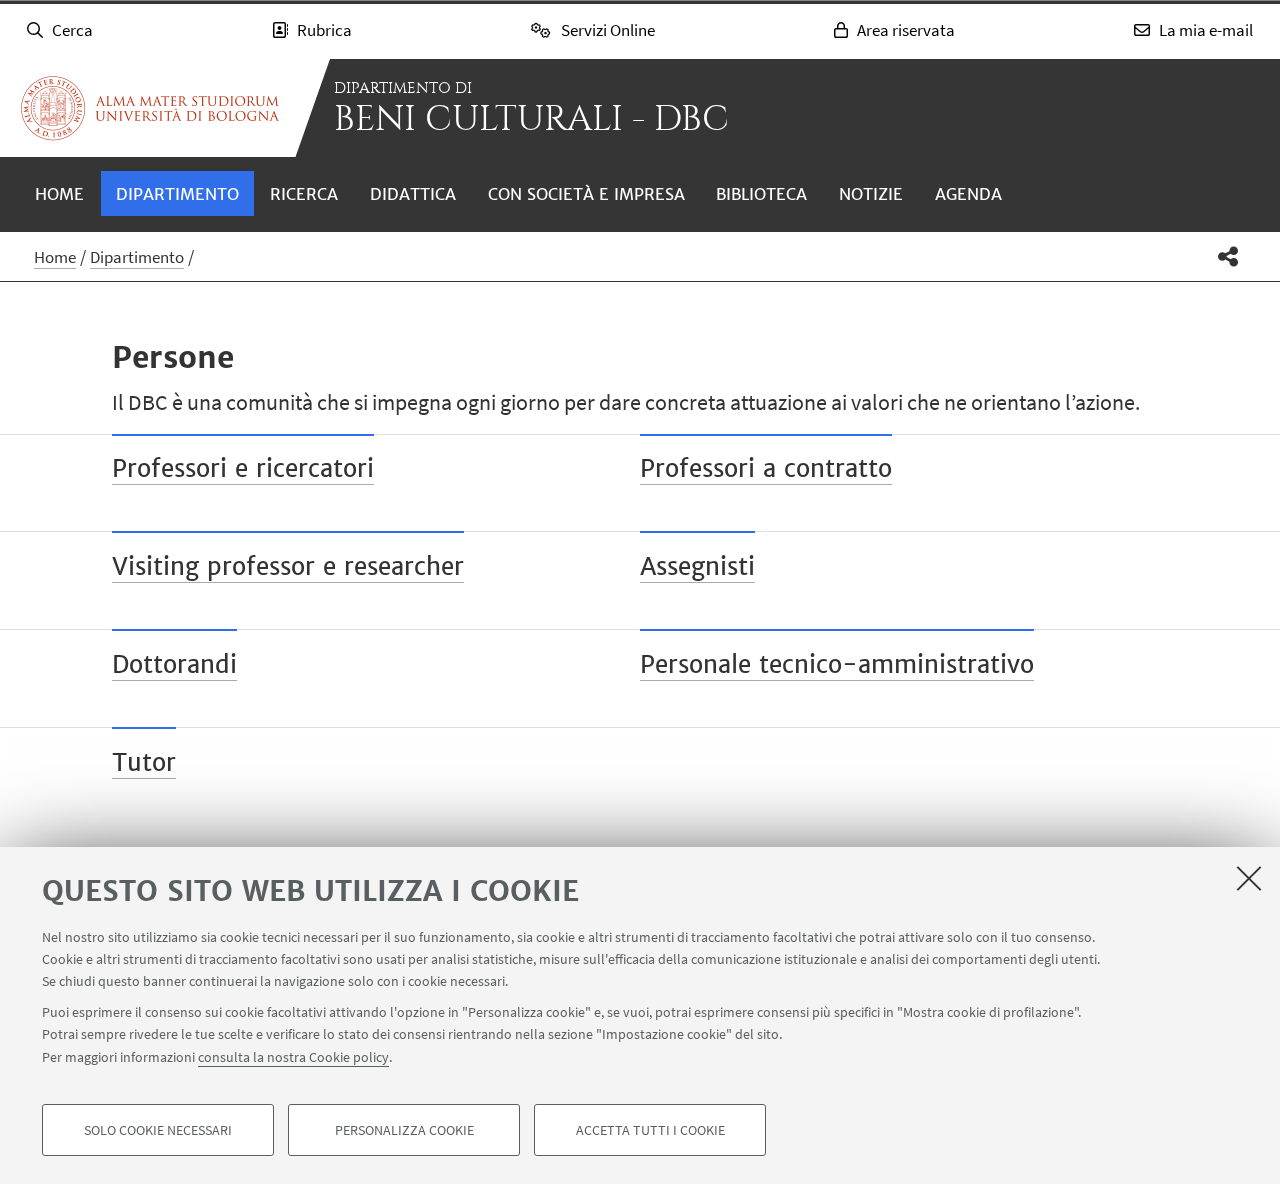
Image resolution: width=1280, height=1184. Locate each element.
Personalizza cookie (404, 1130)
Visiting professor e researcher (288, 566)
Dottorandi (174, 664)
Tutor (144, 762)
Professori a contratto (766, 468)
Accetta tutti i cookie (650, 1130)
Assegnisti (697, 566)
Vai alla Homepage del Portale (150, 108)
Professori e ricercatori (243, 468)
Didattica (413, 194)
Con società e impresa (586, 194)
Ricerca (304, 194)
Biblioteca (761, 194)
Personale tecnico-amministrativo (837, 664)
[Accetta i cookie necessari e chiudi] (1249, 878)
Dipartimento (177, 194)
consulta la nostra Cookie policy (293, 1056)
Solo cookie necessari (158, 1130)
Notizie (871, 194)
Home (59, 194)
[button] (1228, 256)
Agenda (968, 194)
